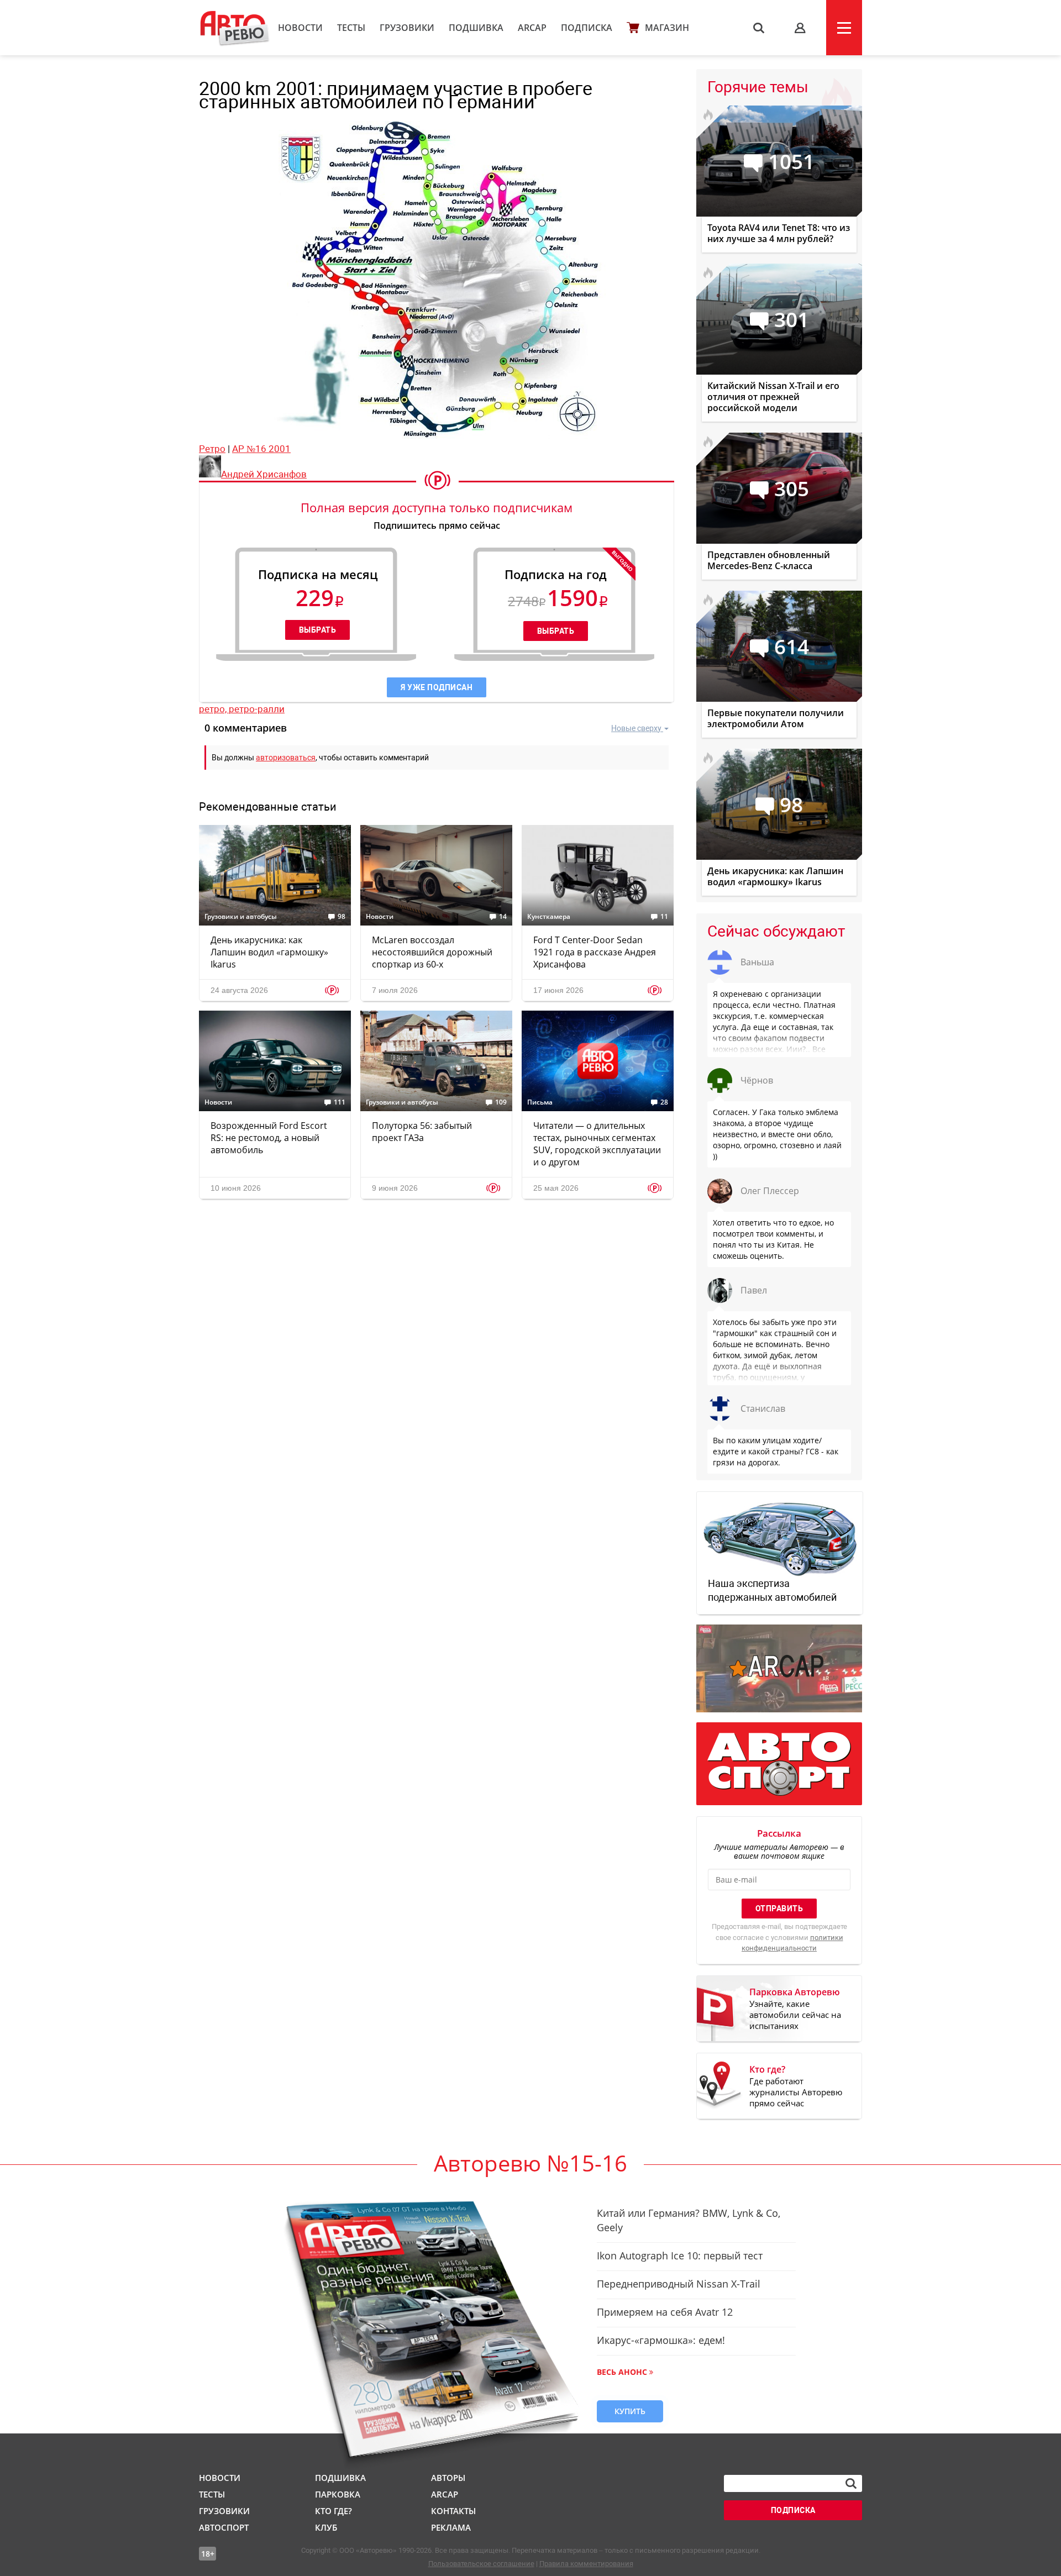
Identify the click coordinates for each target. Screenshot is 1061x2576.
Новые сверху (636, 728)
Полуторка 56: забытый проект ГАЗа (422, 1132)
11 (664, 917)
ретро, (214, 709)
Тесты (351, 28)
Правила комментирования (586, 2564)
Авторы (448, 2478)
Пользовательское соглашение (481, 2564)
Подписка (587, 28)
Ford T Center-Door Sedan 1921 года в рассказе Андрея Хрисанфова (595, 952)
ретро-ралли (257, 709)
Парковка (338, 2494)
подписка (793, 2510)
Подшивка (476, 28)
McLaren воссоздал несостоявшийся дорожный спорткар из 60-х (432, 952)
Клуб (326, 2527)
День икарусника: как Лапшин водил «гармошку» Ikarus (269, 952)
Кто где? (333, 2511)
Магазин (667, 28)
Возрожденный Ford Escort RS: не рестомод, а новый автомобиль (269, 1138)
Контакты (453, 2511)
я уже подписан (437, 687)
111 (340, 1102)
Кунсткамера (549, 917)
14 (503, 917)
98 (342, 917)
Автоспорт (224, 2527)
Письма (540, 1102)
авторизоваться (286, 758)
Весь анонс (622, 2372)
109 (501, 1102)
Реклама (451, 2527)
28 (664, 1102)
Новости (300, 28)
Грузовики (407, 28)
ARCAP (532, 28)
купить (630, 2411)
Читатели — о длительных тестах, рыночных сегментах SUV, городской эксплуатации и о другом (597, 1144)
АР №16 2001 (261, 449)
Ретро (212, 449)
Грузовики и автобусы (241, 917)
